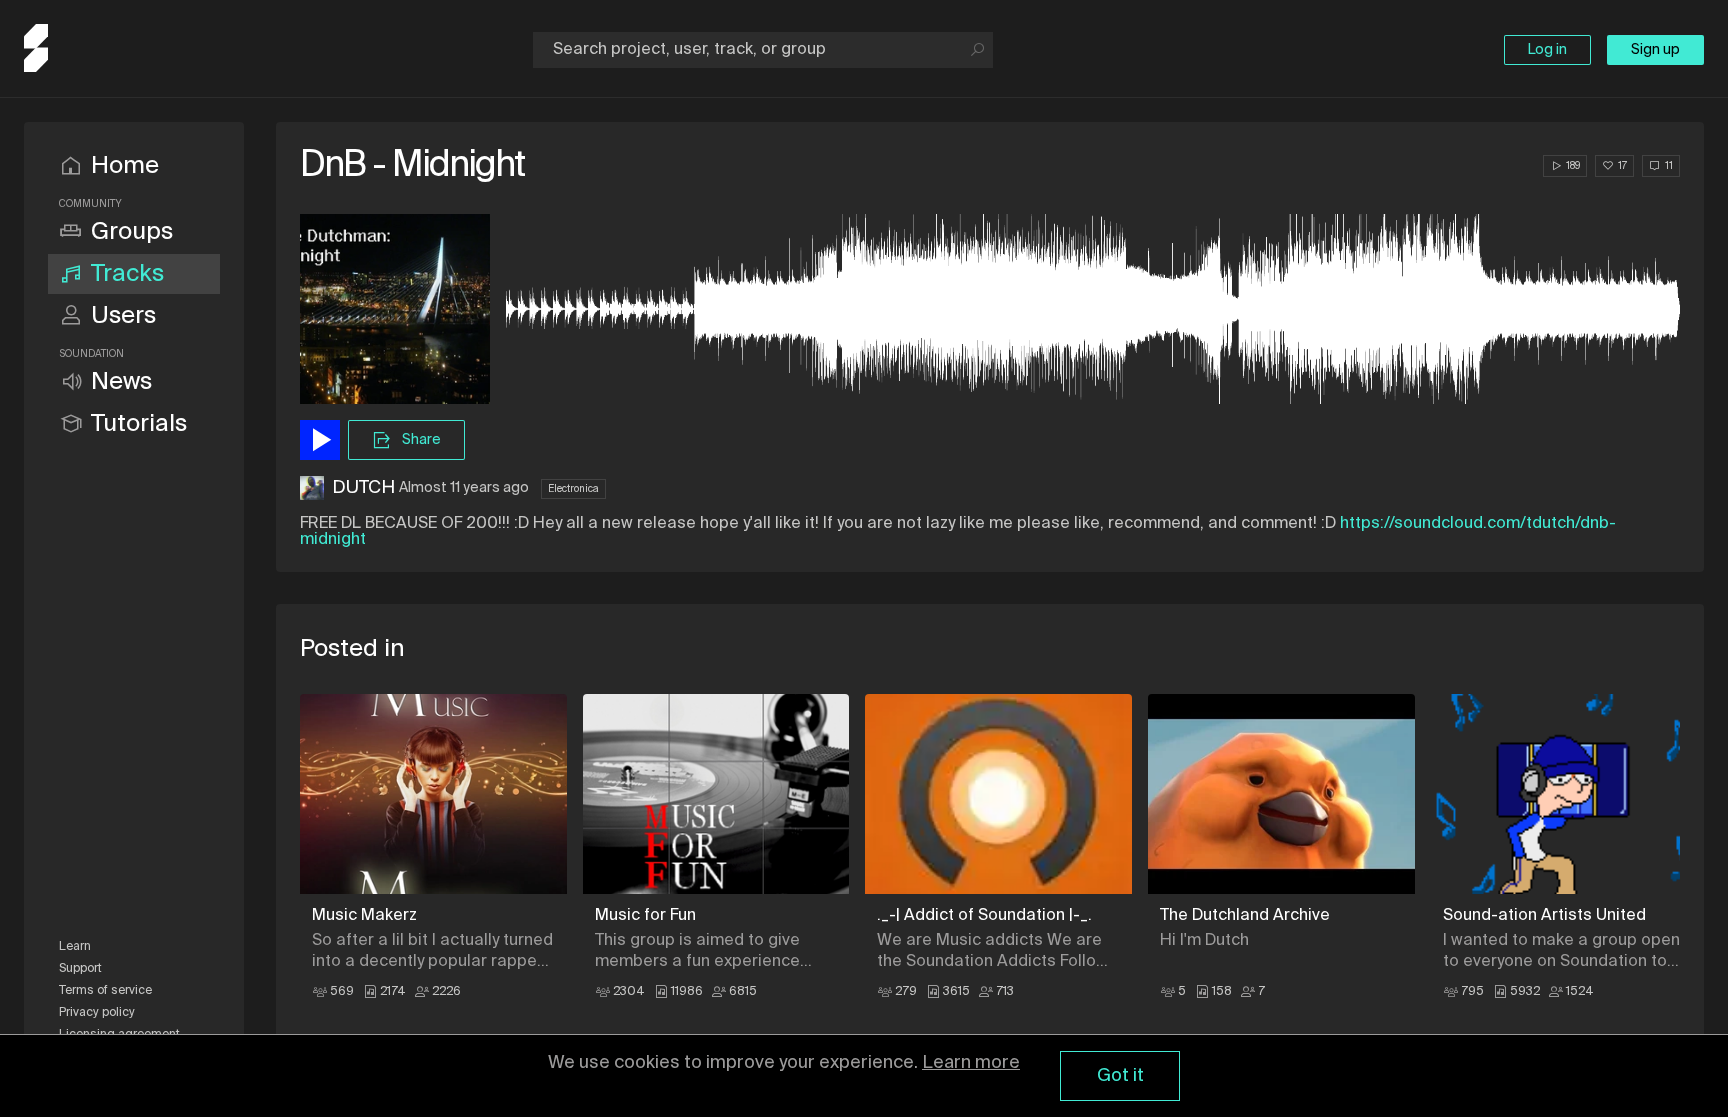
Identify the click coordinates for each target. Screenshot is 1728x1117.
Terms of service (105, 991)
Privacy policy (97, 1013)
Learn (75, 947)
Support (80, 969)
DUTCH (363, 488)
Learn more (971, 1063)
